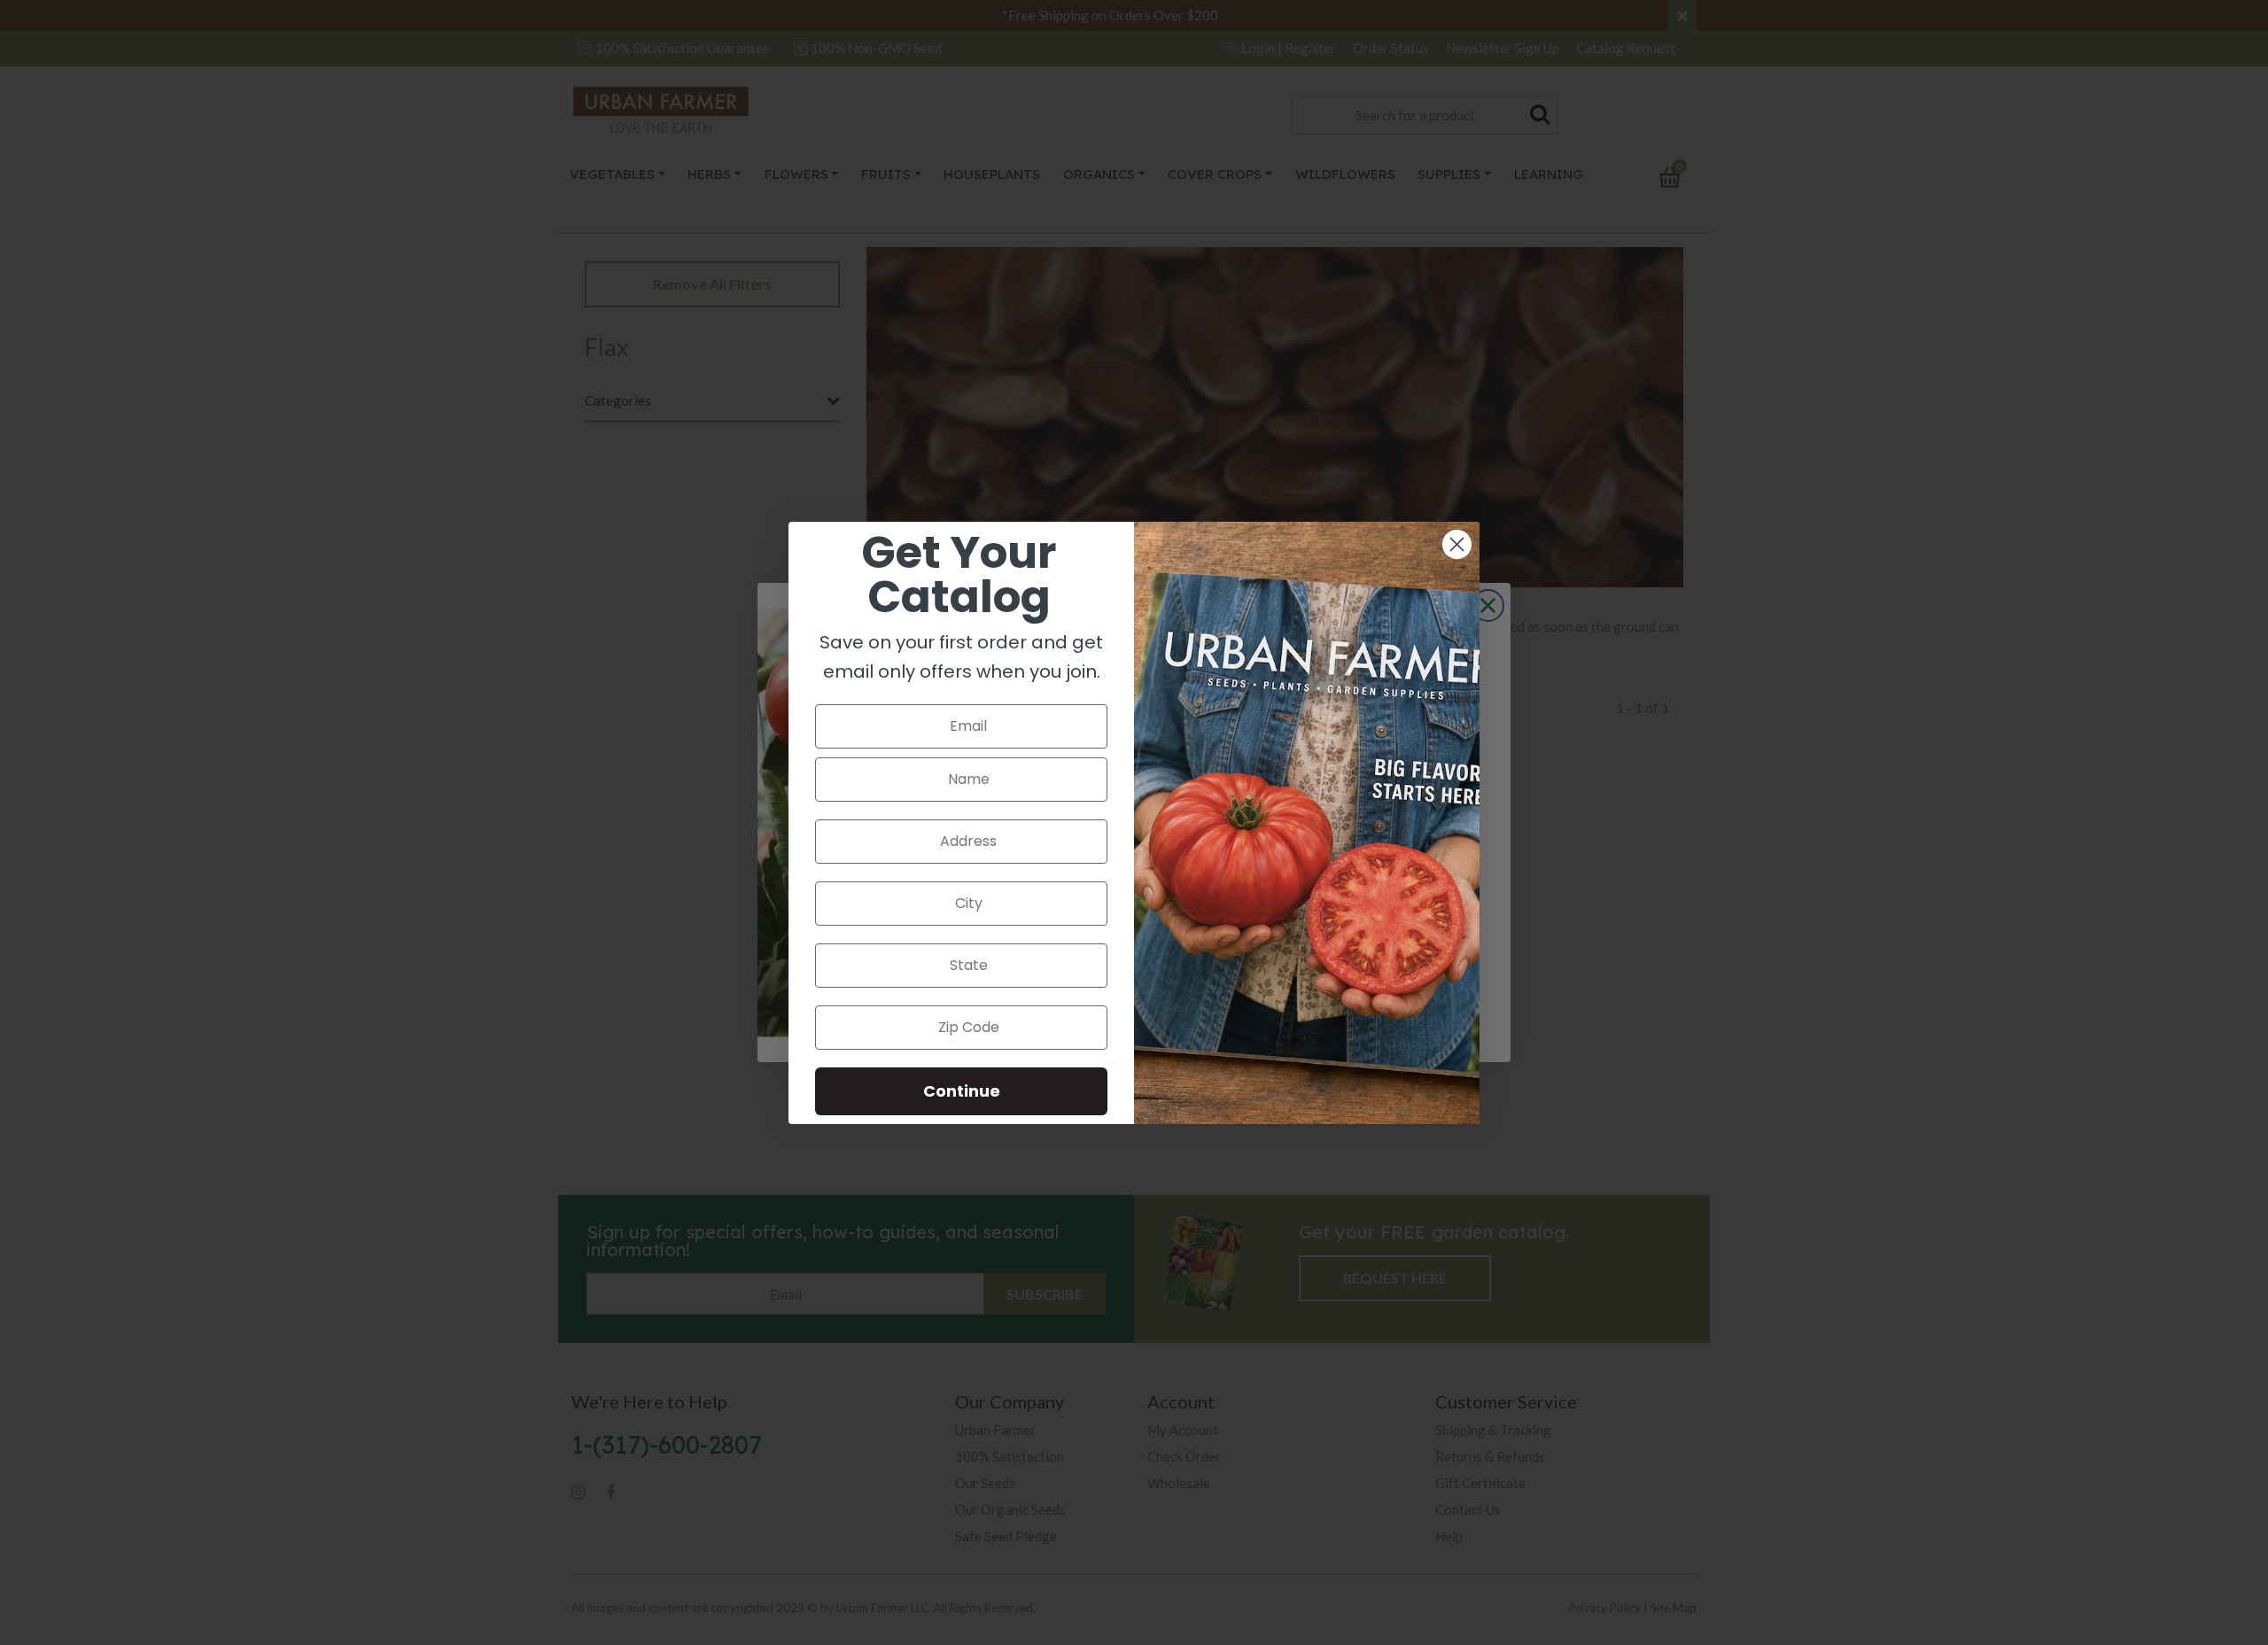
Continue (962, 1091)
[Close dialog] (1457, 544)
